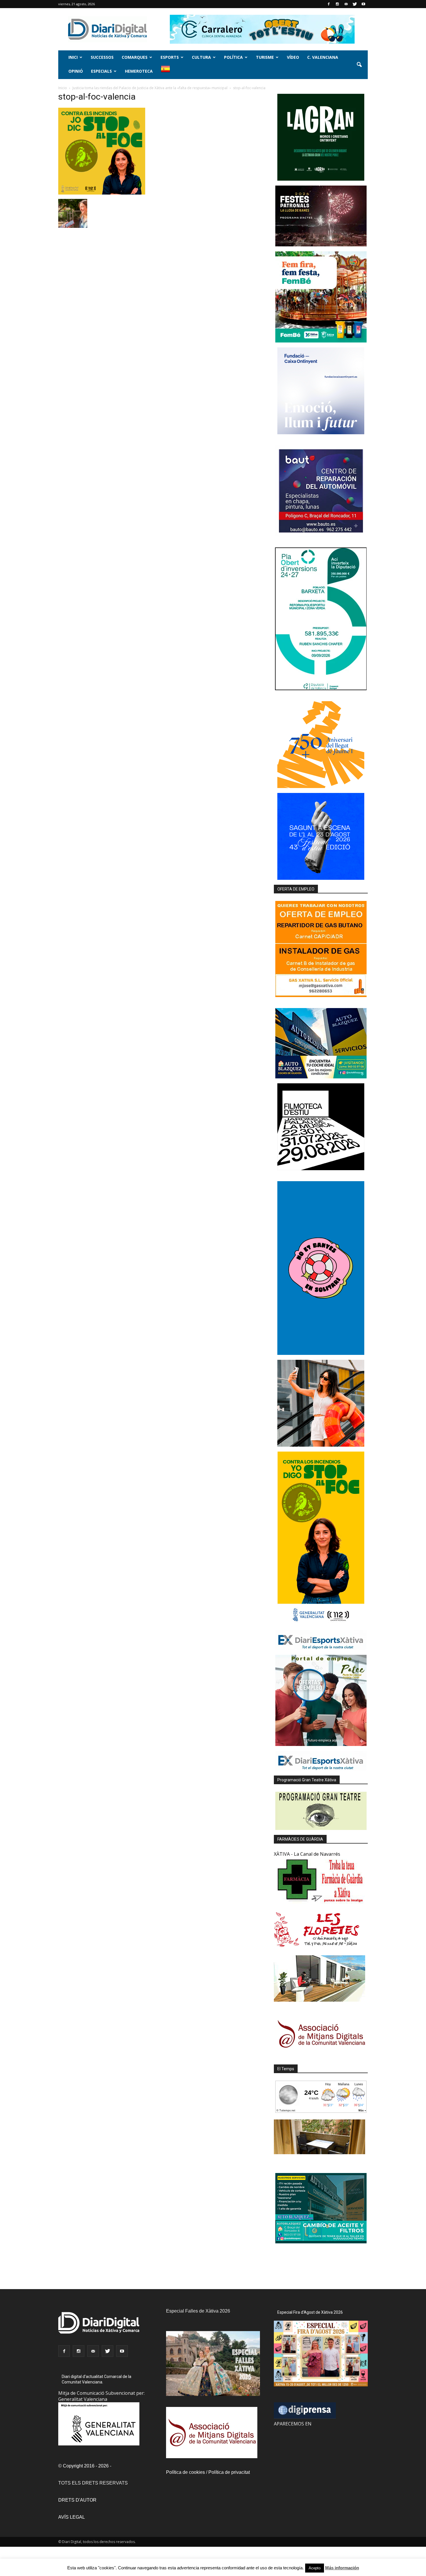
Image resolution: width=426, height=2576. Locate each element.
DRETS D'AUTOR (77, 2500)
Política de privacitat (229, 2472)
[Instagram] (337, 4)
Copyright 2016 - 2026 (86, 2466)
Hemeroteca (139, 71)
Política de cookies (185, 2472)
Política (233, 57)
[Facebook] (329, 4)
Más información (342, 2568)
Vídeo (293, 57)
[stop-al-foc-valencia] (102, 193)
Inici (73, 57)
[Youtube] (363, 4)
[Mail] (346, 4)
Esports (170, 57)
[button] (359, 65)
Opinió (76, 71)
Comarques (135, 57)
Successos (102, 57)
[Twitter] (355, 4)
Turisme (265, 57)
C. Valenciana (323, 57)
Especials (101, 71)
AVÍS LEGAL (72, 2517)
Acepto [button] (315, 2568)
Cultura (201, 57)
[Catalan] (168, 72)
